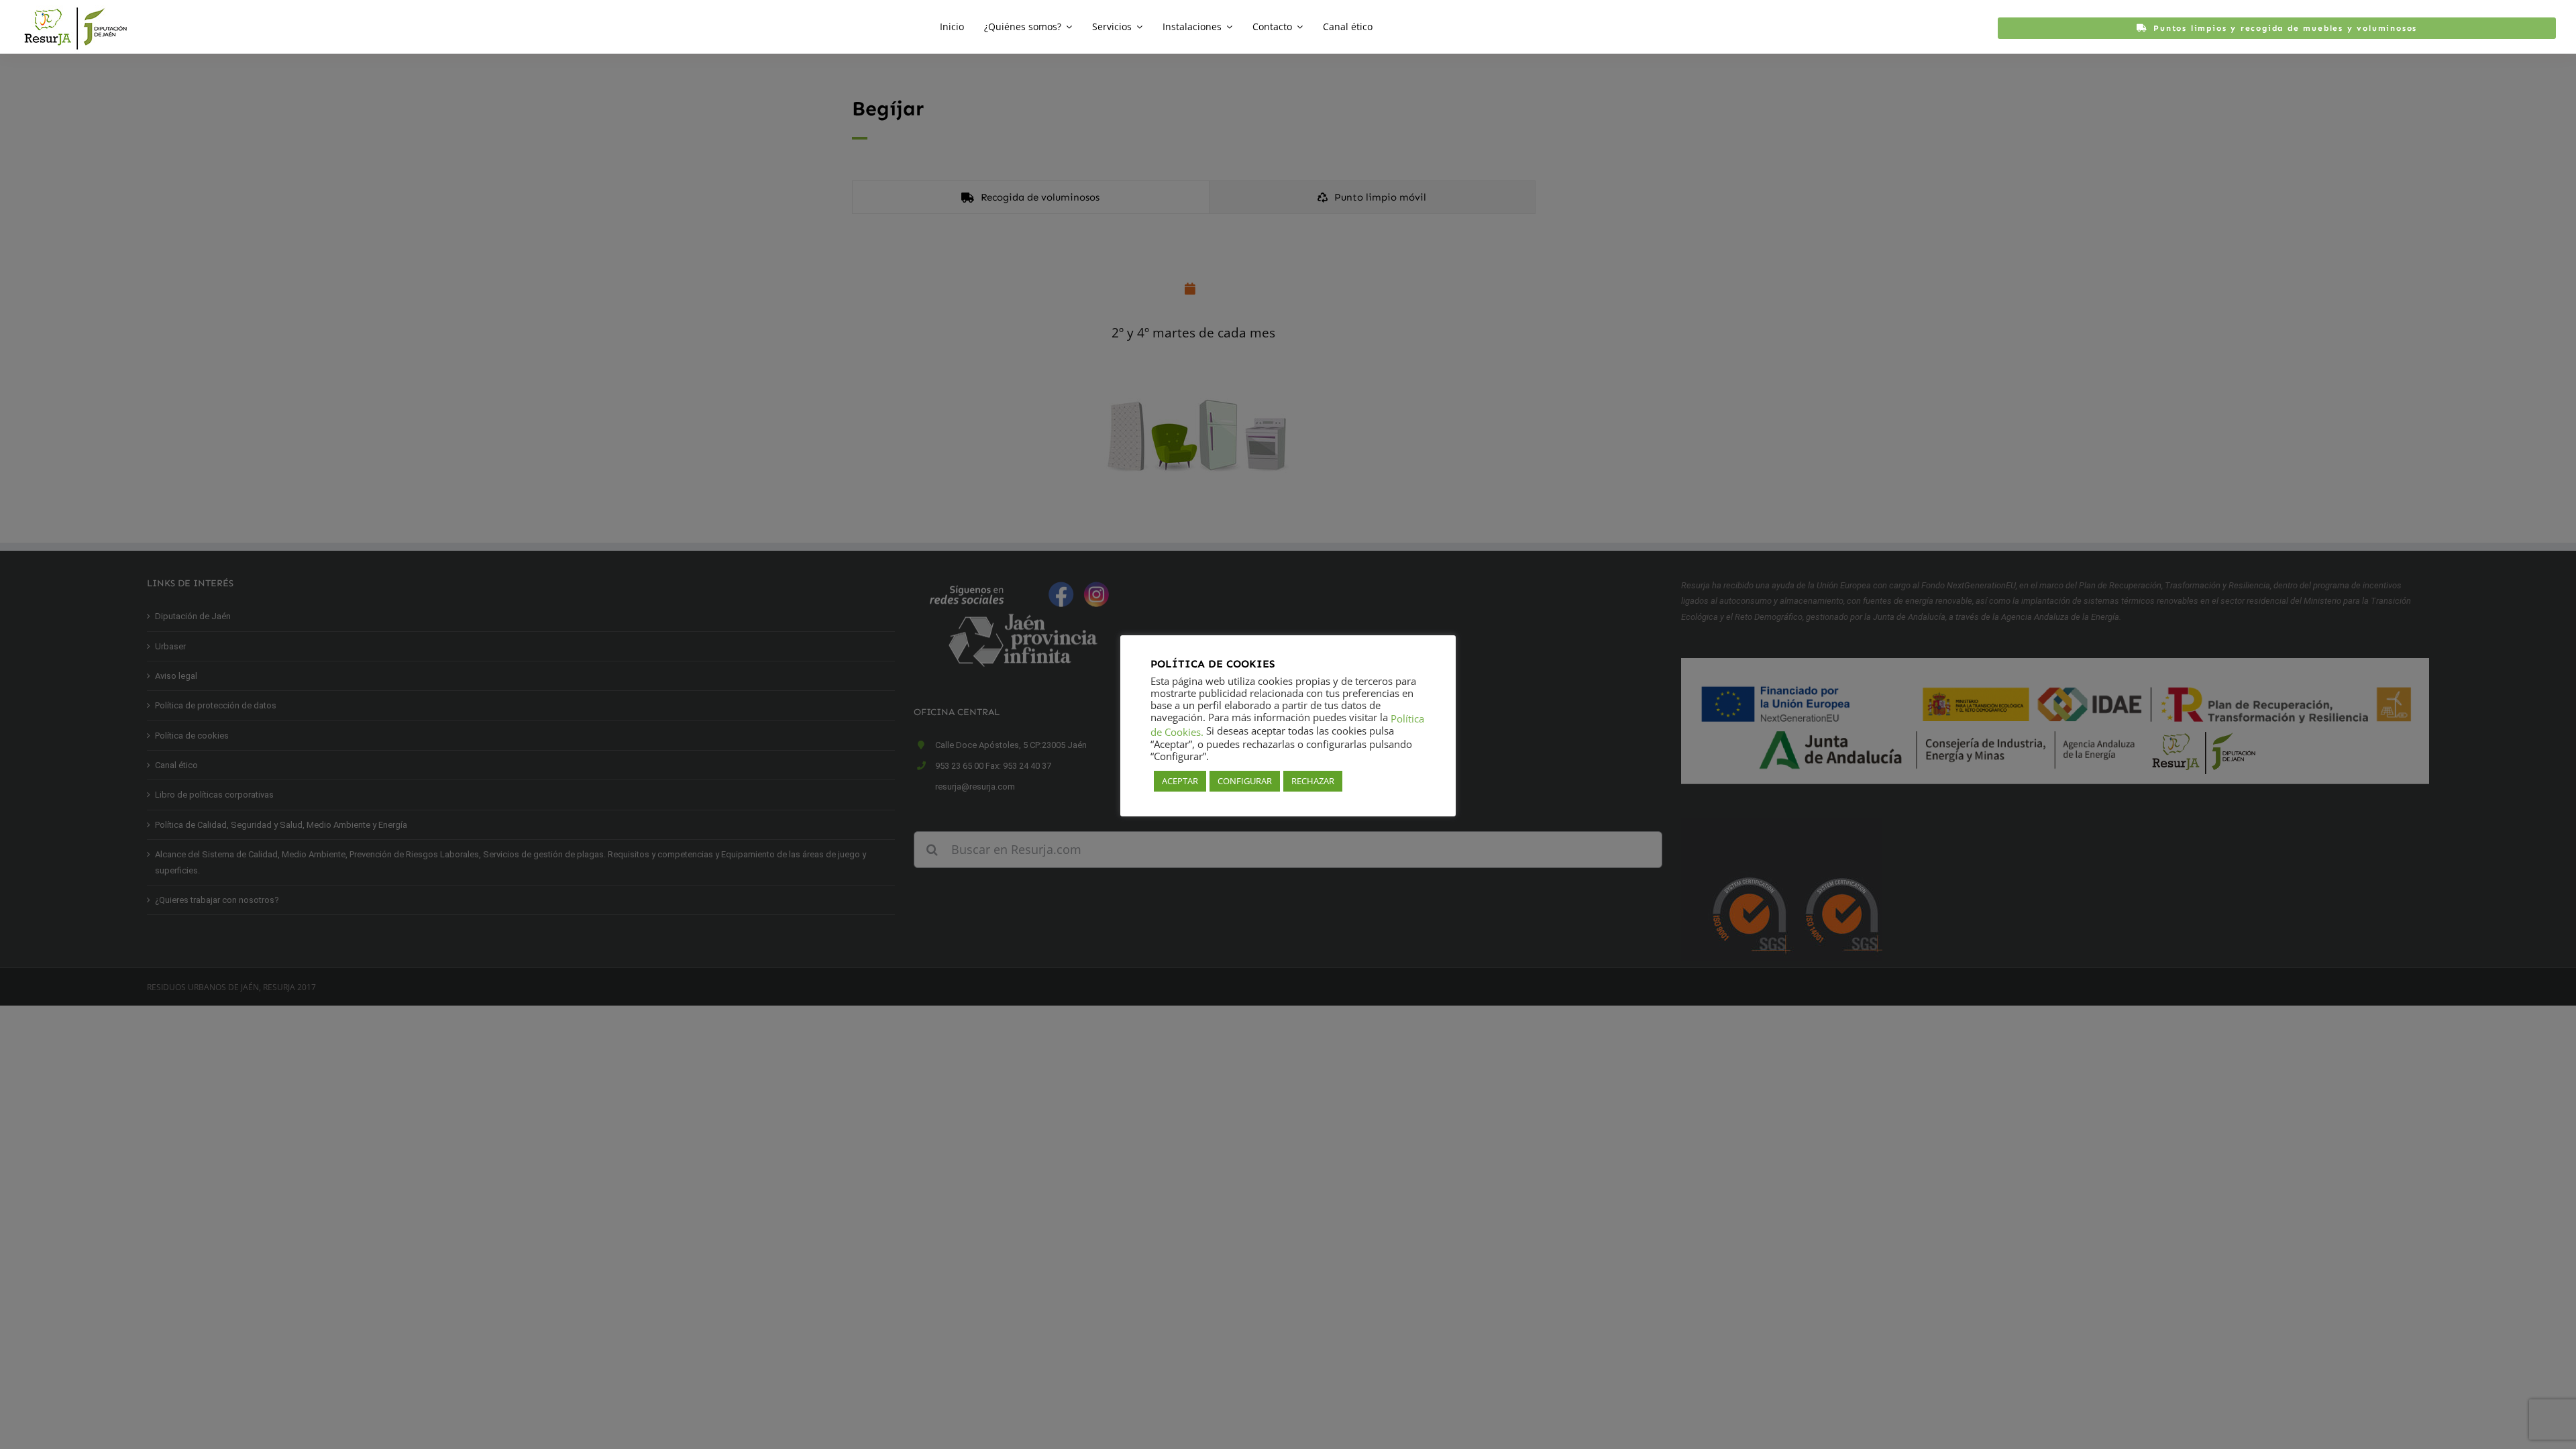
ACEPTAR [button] (1180, 781)
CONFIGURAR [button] (1245, 781)
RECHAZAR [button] (1313, 781)
